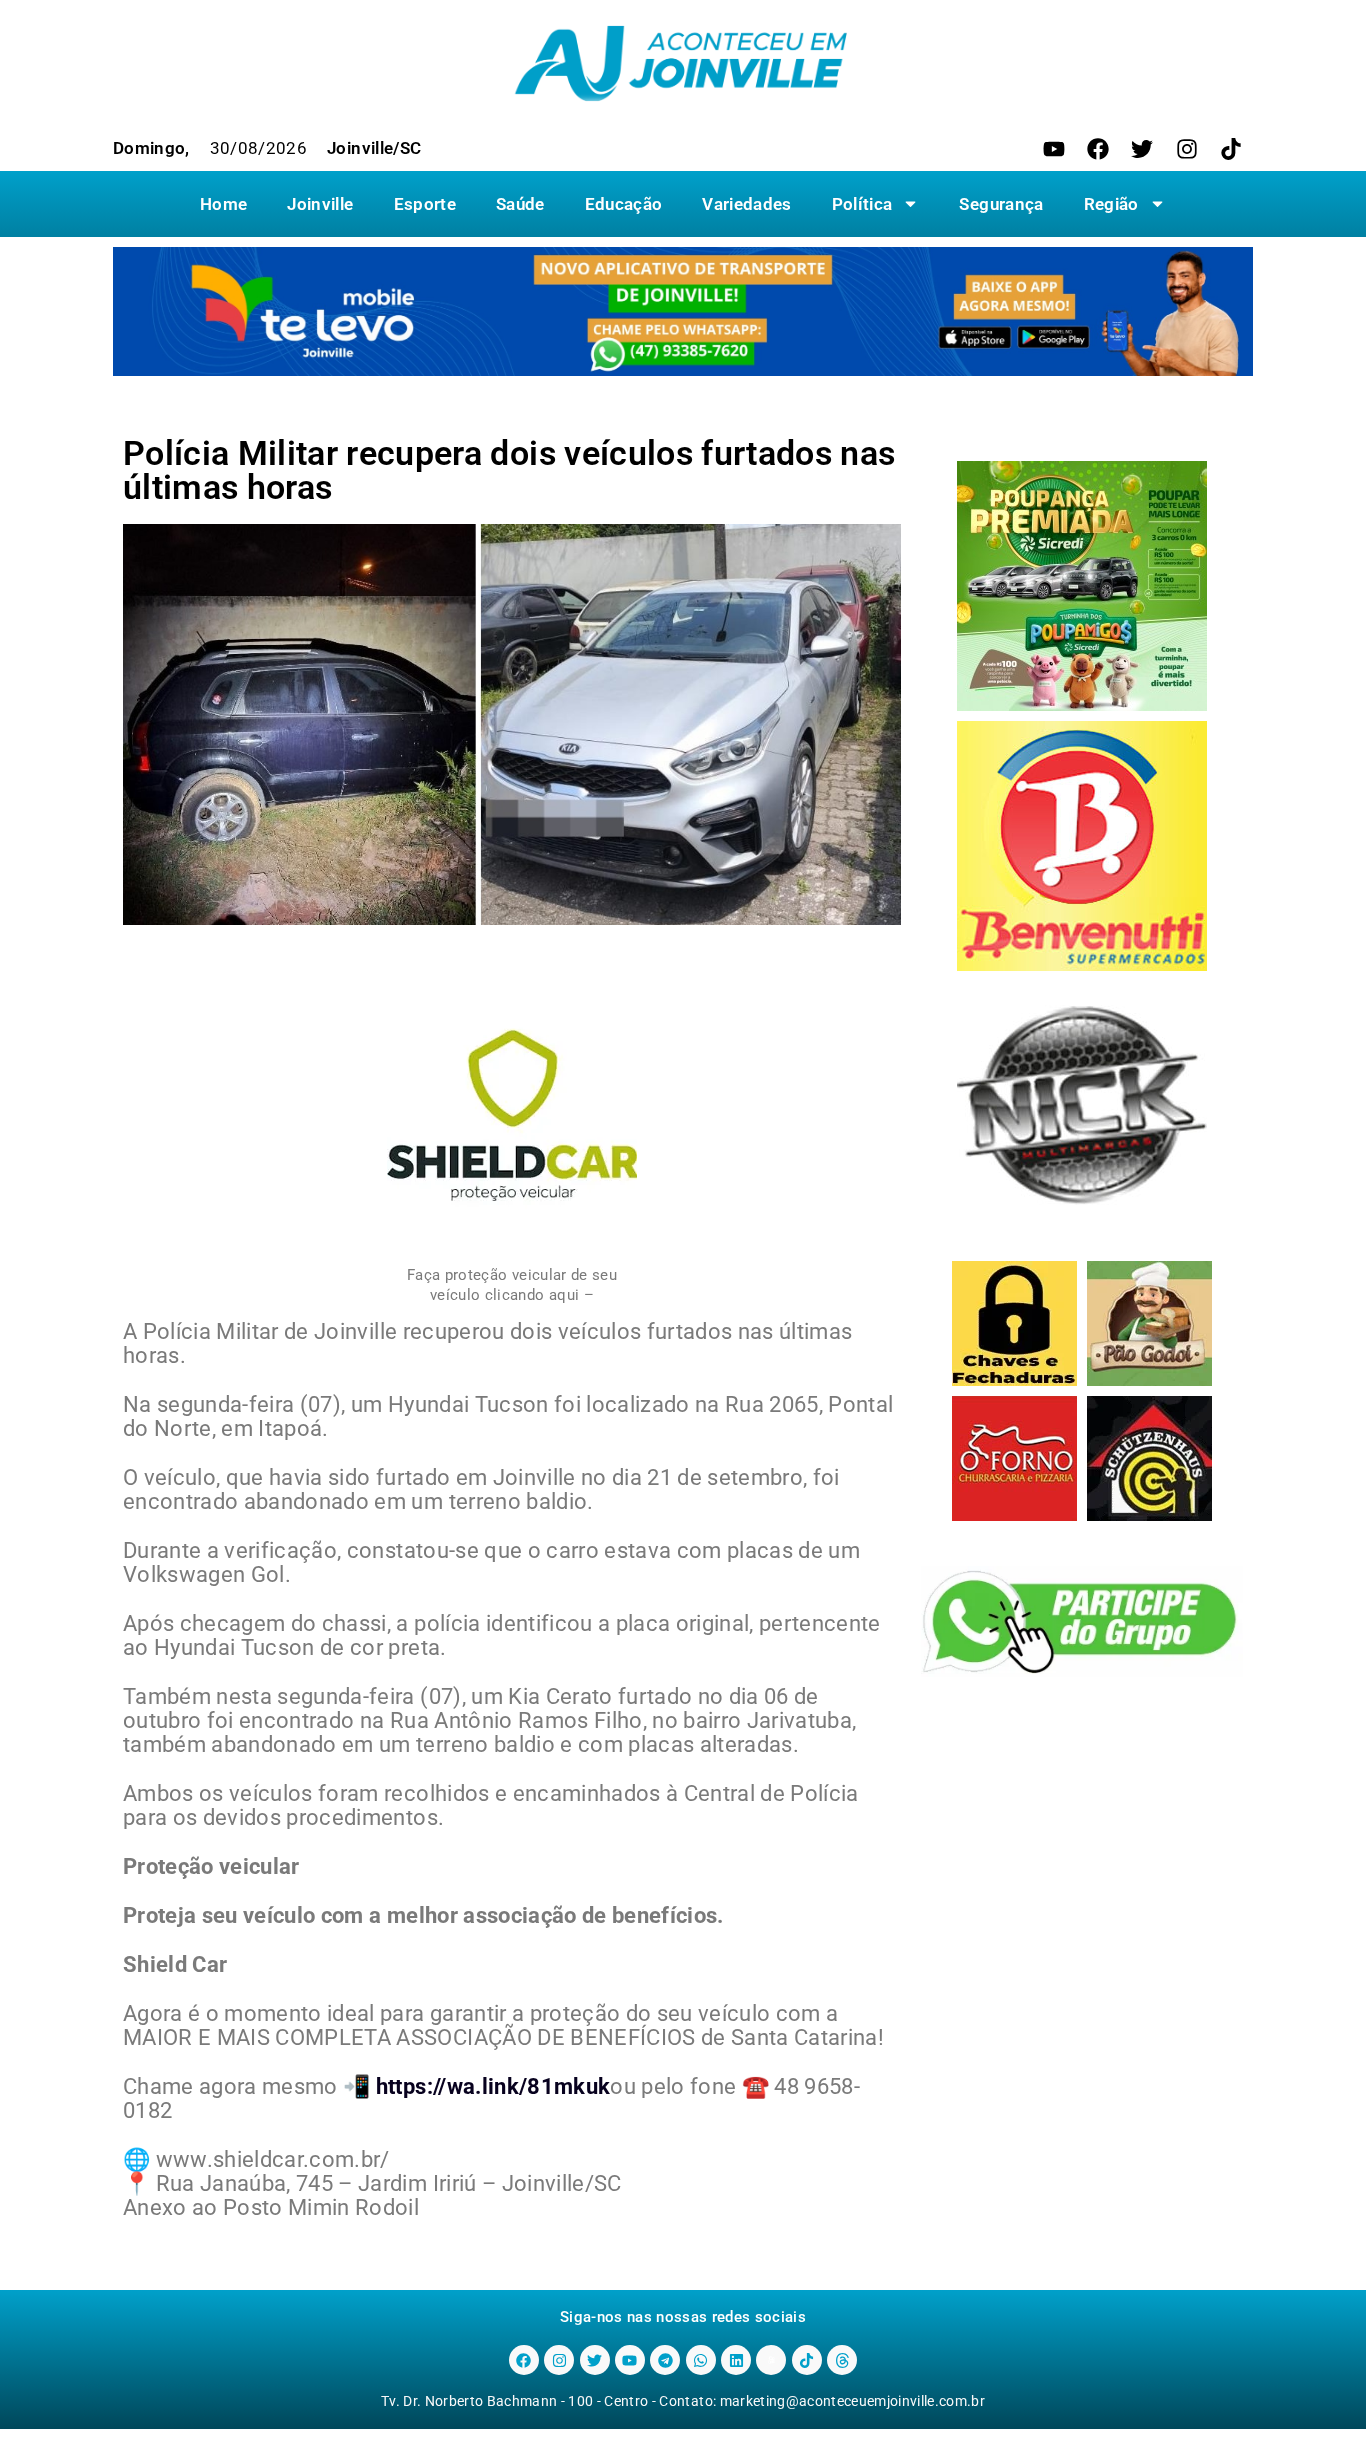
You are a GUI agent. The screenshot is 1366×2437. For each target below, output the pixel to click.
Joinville (320, 204)
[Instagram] (1187, 149)
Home (223, 204)
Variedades (746, 204)
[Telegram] (665, 2360)
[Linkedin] (736, 2360)
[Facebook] (1098, 149)
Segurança (1001, 204)
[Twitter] (1142, 149)
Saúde (520, 204)
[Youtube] (1054, 149)
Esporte (425, 204)
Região (1111, 204)
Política (862, 204)
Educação (624, 204)
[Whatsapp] (701, 2360)
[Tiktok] (1231, 149)
